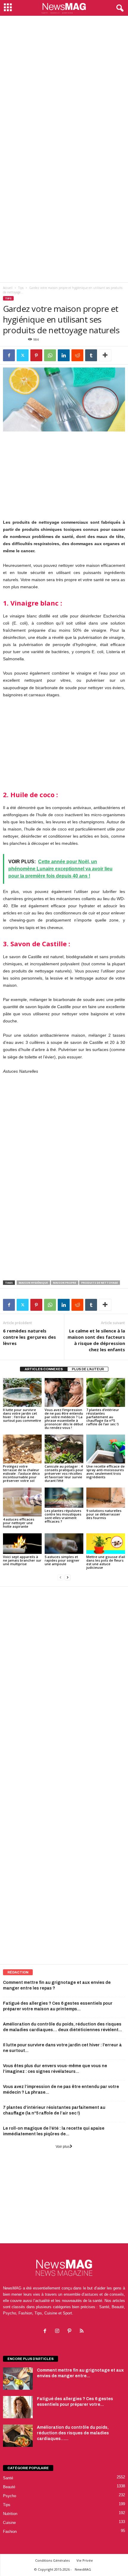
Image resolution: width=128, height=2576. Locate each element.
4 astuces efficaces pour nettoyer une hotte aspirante (19, 1523)
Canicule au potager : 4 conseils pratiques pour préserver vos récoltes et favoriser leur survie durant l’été (64, 1473)
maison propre (65, 1283)
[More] (105, 355)
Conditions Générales (52, 2560)
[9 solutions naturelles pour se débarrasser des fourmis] (106, 1498)
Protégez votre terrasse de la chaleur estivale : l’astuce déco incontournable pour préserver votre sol (21, 1473)
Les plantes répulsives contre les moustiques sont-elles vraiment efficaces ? (63, 1516)
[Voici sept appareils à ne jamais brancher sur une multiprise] (22, 1543)
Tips (21, 288)
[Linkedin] (64, 355)
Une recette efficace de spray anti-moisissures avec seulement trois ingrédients (106, 1472)
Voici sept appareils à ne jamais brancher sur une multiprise (22, 1560)
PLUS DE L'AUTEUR (88, 1369)
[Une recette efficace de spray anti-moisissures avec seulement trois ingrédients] (106, 1449)
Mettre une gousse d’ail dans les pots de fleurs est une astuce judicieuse (106, 1562)
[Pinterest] (36, 355)
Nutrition (10, 2514)
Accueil (8, 288)
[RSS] (82, 2332)
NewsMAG (83, 2569)
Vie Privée (85, 2560)
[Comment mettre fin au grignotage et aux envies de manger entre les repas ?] (18, 2379)
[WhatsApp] (50, 355)
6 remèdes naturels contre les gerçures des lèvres (29, 1337)
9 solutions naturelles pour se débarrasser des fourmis (104, 1514)
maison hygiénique (33, 1283)
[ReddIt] (77, 355)
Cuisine (9, 2523)
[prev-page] (60, 1578)
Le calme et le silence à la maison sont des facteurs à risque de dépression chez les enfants (96, 1340)
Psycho (10, 2496)
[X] (23, 355)
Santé (8, 2478)
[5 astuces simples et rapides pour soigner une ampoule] (64, 1543)
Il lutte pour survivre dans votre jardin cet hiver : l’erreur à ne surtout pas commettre (22, 1415)
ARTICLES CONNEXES (44, 1369)
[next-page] (68, 1578)
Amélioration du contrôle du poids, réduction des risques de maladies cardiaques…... (73, 2433)
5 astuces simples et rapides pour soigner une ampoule (62, 1560)
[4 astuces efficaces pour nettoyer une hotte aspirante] (22, 1502)
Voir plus (63, 2147)
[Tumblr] (91, 355)
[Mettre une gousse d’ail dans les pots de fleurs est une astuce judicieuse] (106, 1543)
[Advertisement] (64, 83)
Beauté (9, 2487)
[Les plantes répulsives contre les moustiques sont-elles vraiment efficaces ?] (64, 1498)
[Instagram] (58, 2332)
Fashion (10, 2532)
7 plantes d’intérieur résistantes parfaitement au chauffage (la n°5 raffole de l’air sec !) (103, 1417)
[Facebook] (9, 355)
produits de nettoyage (100, 1283)
